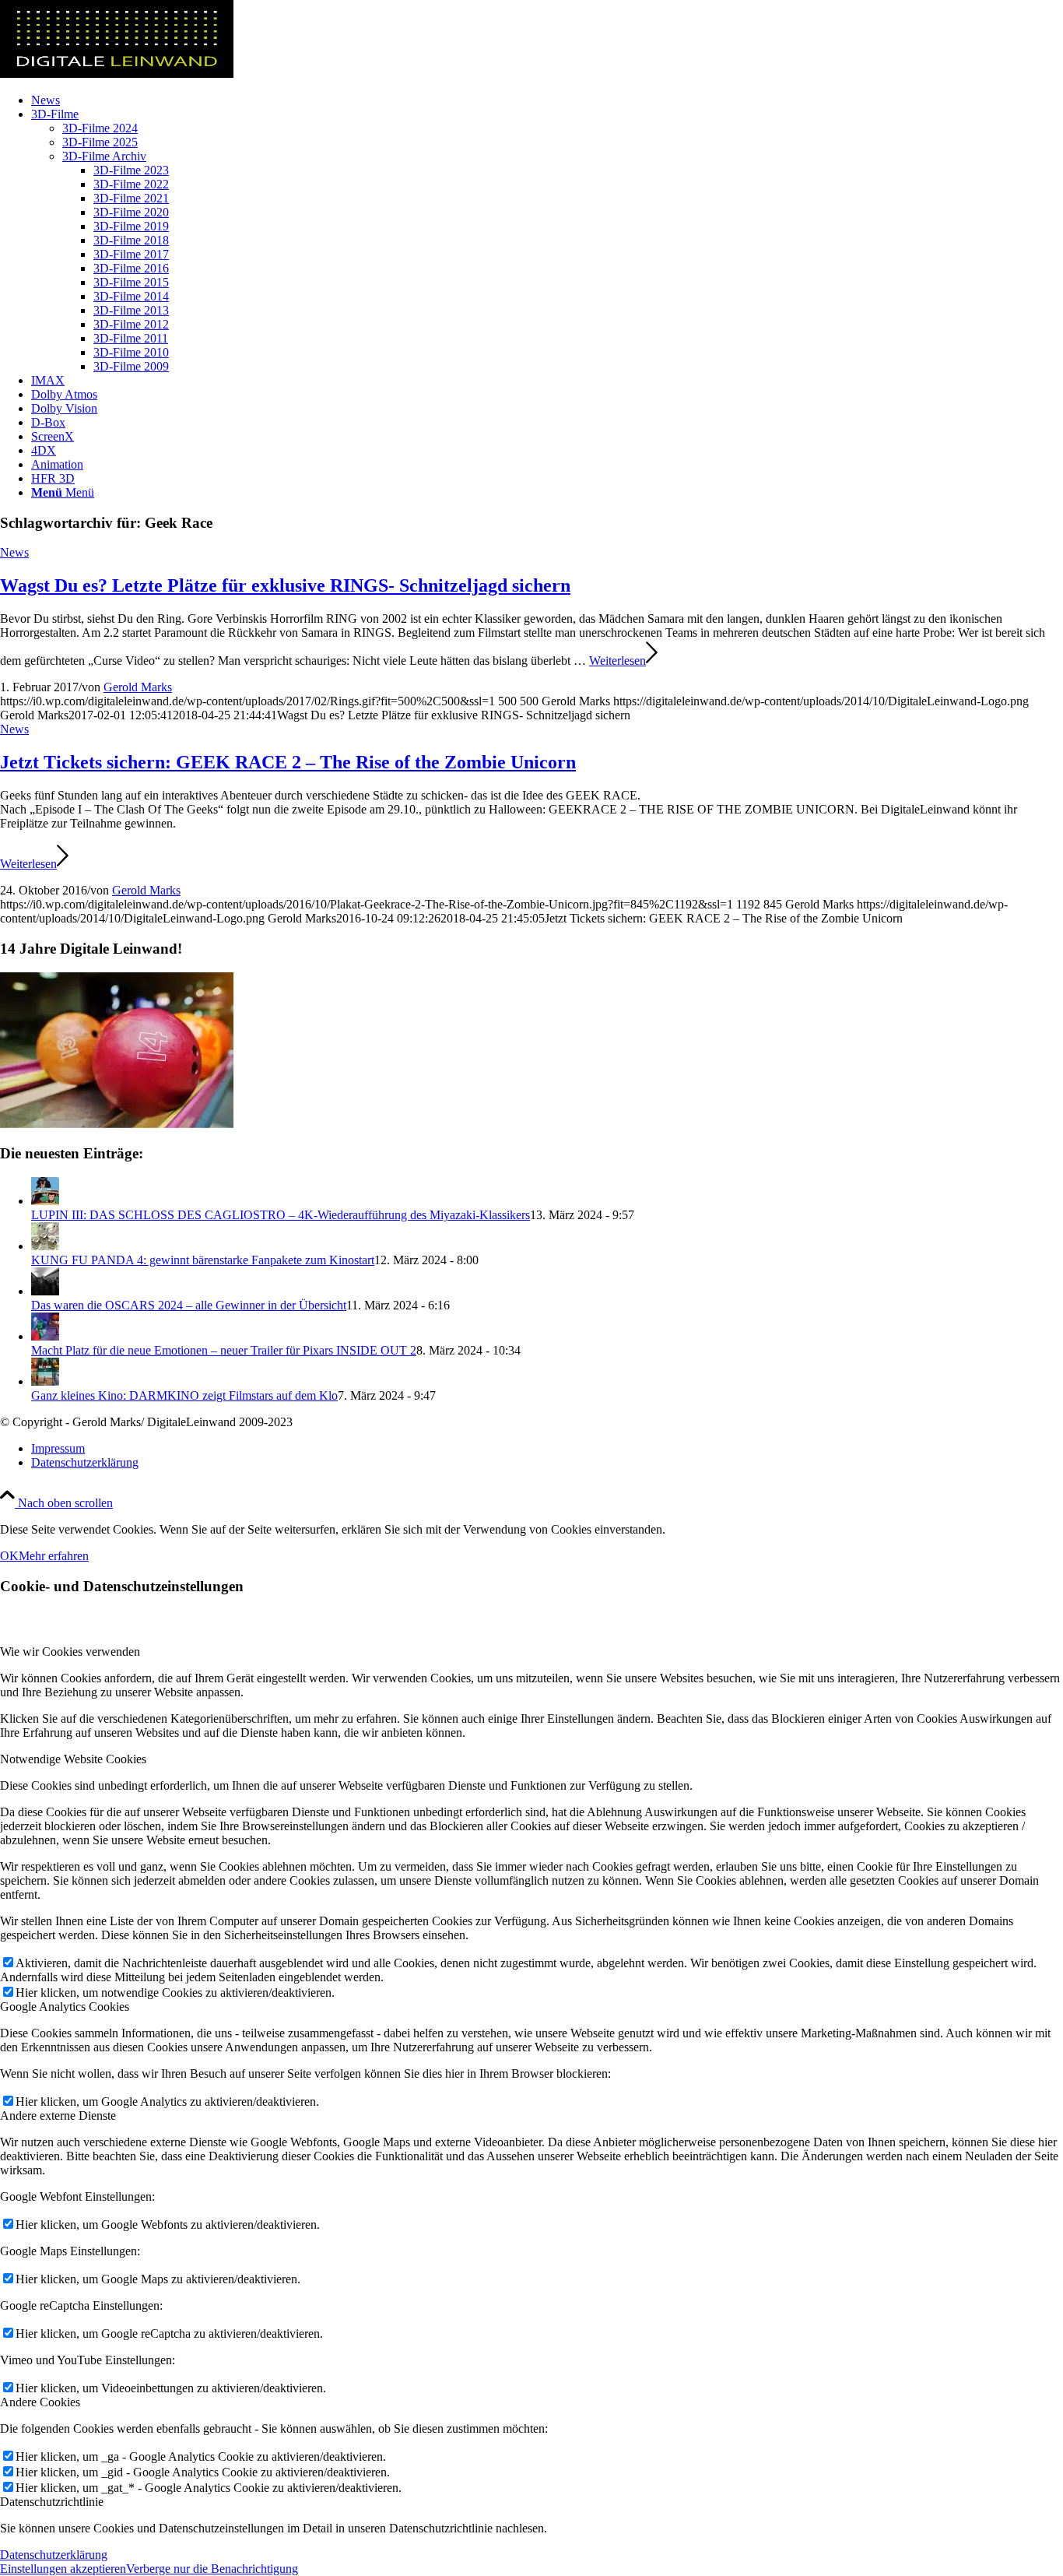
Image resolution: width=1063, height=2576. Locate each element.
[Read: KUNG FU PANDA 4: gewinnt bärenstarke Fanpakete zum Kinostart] (45, 1246)
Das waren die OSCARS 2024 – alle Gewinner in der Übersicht (189, 1305)
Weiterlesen (617, 661)
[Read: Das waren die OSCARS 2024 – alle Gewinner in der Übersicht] (45, 1291)
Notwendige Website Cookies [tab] (73, 1759)
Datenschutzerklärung (54, 2555)
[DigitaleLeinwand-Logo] (117, 74)
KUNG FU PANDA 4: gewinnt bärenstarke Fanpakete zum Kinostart (203, 1260)
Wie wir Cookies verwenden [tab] (70, 1652)
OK (9, 1556)
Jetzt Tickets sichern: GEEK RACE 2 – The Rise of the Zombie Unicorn (288, 762)
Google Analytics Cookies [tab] (65, 2007)
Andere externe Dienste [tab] (58, 2116)
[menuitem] (547, 100)
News (14, 552)
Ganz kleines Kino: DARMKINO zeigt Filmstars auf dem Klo (184, 1395)
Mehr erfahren (54, 1556)
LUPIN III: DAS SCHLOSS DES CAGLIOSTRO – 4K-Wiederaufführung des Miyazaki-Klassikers (281, 1215)
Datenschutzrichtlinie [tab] (52, 2502)
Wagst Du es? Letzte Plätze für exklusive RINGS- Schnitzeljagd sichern (285, 585)
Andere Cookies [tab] (40, 2402)
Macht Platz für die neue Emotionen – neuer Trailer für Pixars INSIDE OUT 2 (224, 1350)
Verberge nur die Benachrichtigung (212, 2569)
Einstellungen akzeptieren (63, 2569)
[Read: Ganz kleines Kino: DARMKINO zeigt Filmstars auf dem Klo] (45, 1381)
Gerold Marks (138, 687)
